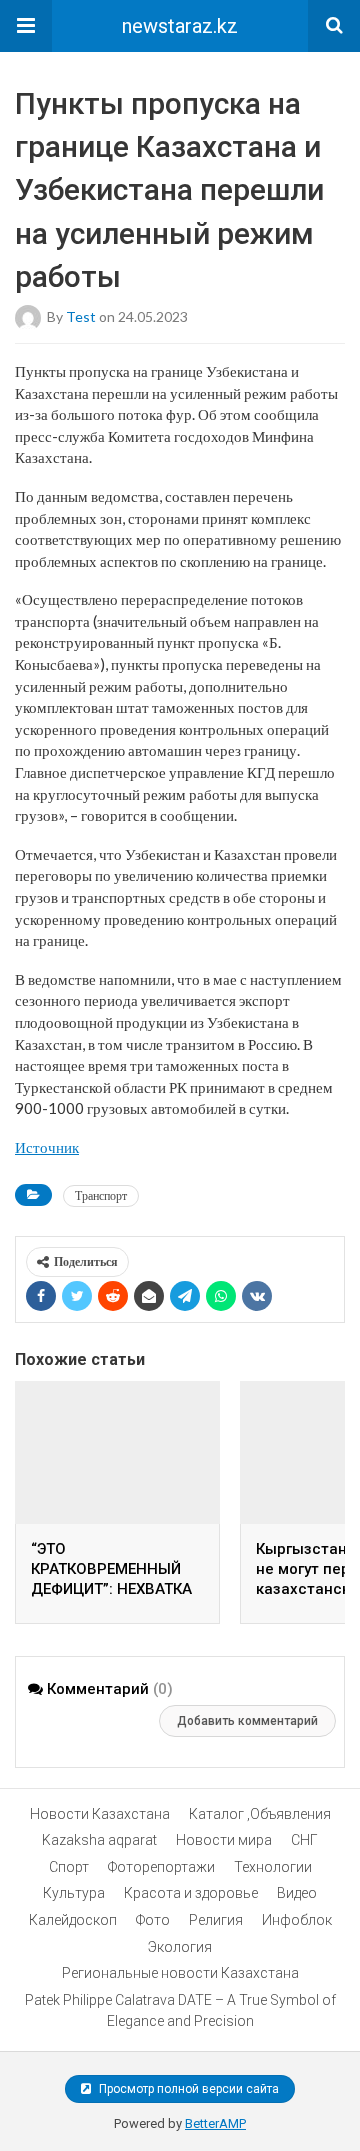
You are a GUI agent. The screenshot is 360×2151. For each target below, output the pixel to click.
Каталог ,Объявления (260, 1814)
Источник (47, 1147)
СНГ (304, 1840)
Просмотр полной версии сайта (187, 2089)
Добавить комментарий (247, 1721)
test (81, 315)
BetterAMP (215, 2123)
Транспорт (101, 1195)
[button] (26, 26)
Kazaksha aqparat (99, 1840)
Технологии (273, 1867)
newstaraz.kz (180, 26)
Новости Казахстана (100, 1814)
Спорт (69, 1867)
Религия (216, 1920)
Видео (297, 1893)
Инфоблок (297, 1920)
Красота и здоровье (191, 1893)
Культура (74, 1893)
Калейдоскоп (73, 1920)
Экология (180, 1947)
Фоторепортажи (161, 1867)
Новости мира (224, 1840)
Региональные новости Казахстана (180, 1973)
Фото (153, 1920)
